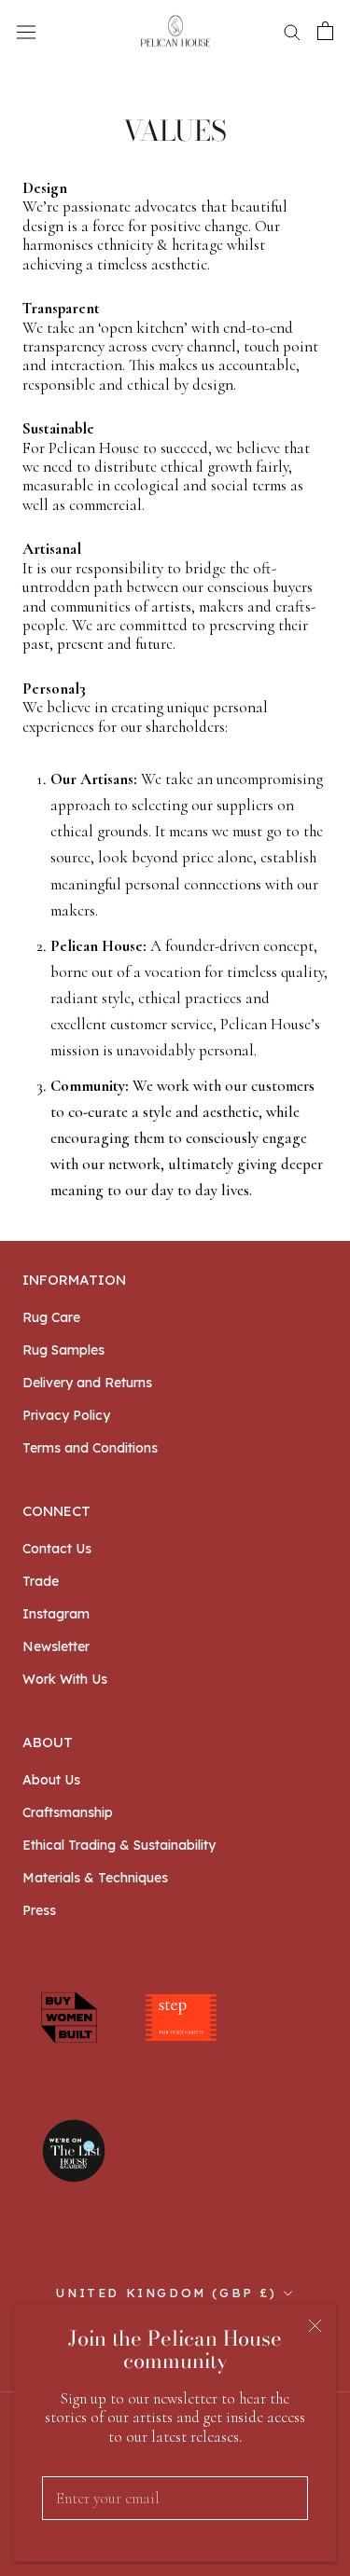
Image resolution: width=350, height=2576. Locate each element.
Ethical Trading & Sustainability (119, 1845)
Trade (41, 1581)
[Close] (315, 2326)
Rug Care (51, 1317)
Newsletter (56, 1646)
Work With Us (65, 1679)
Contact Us (57, 1549)
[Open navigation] (26, 31)
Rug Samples (63, 1350)
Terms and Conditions (90, 1448)
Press (39, 1910)
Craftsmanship (68, 1812)
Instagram (56, 1614)
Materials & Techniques (95, 1878)
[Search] (292, 31)
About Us (51, 1780)
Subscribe (175, 2546)
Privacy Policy (66, 1415)
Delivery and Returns (87, 1383)
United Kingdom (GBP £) (166, 2293)
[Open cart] (325, 31)
